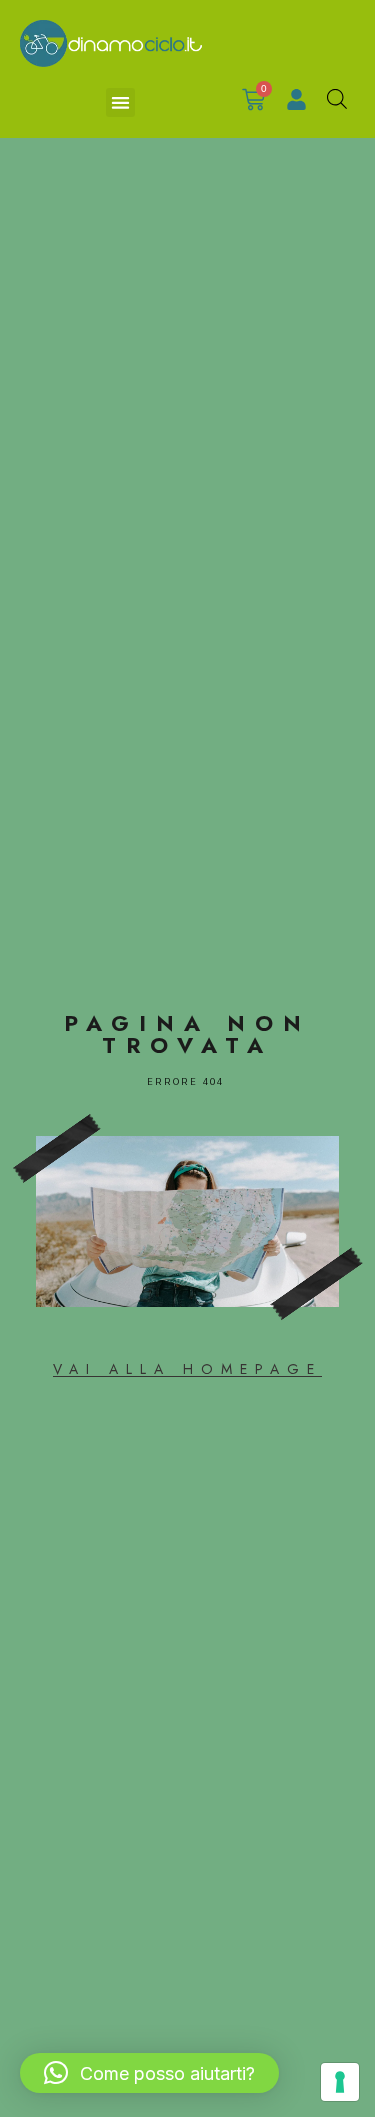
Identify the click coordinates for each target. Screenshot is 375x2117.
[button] (120, 102)
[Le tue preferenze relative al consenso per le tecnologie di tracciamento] (340, 2082)
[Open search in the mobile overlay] (337, 99)
